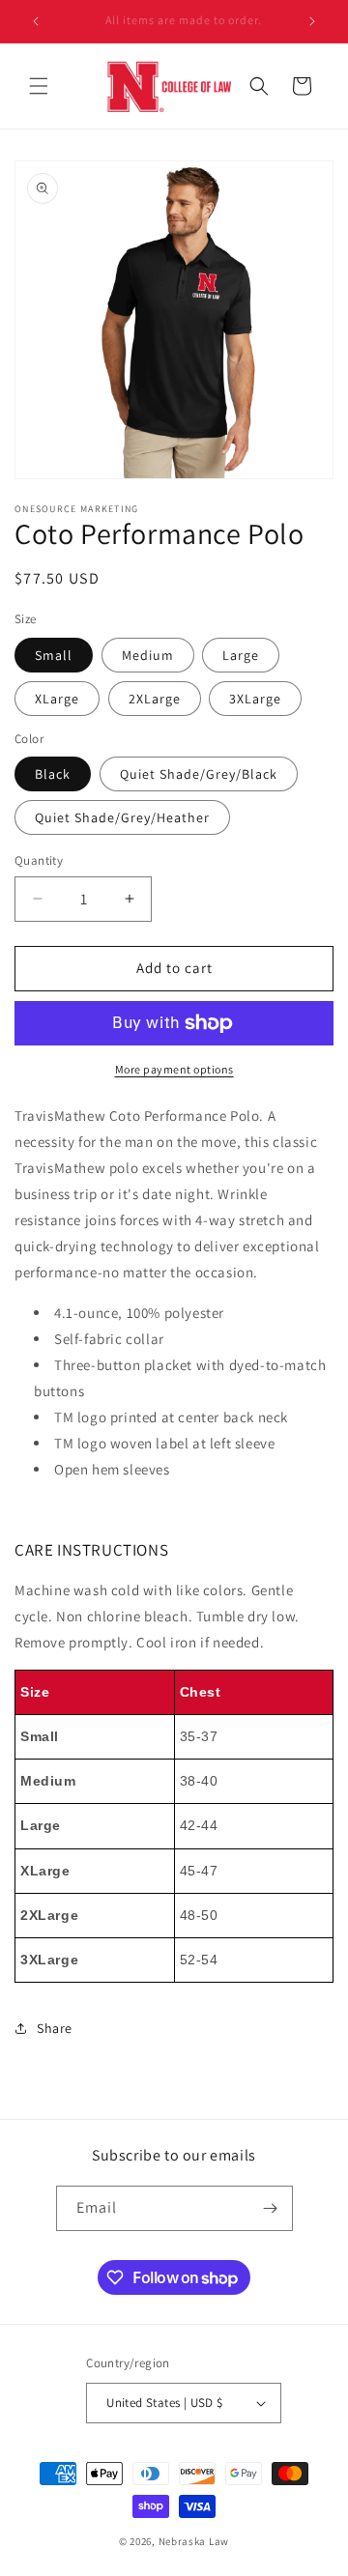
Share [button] (55, 2028)
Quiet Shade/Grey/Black (199, 774)
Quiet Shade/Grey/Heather (122, 817)
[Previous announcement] (36, 21)
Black (53, 774)
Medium (148, 655)
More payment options (174, 1069)
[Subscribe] (271, 2208)
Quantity (39, 860)
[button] (39, 86)
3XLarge (255, 699)
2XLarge (155, 699)
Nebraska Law (194, 2541)
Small (54, 655)
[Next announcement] (312, 21)
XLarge (57, 699)
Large (241, 655)
